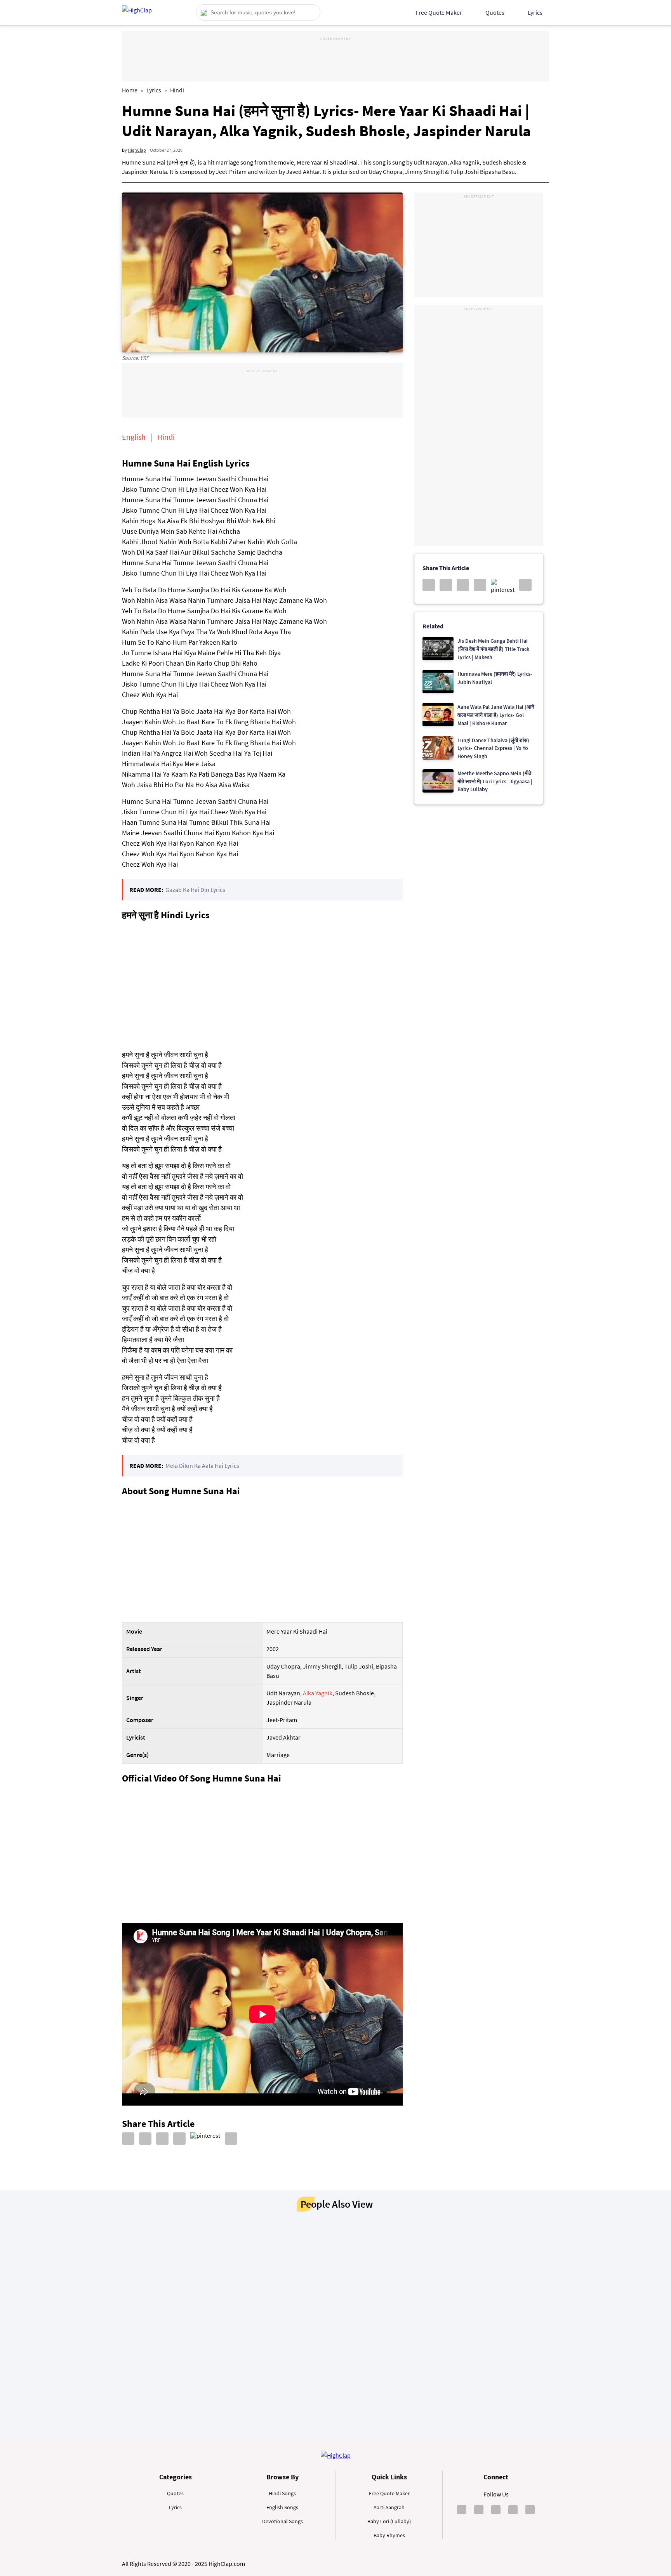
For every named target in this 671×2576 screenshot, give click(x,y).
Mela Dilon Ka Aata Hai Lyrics (202, 1466)
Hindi (177, 90)
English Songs (282, 2507)
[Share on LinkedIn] (145, 2139)
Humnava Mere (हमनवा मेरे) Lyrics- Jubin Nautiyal (495, 678)
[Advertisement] (335, 60)
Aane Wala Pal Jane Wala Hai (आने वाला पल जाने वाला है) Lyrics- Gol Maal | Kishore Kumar (496, 715)
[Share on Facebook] (128, 2139)
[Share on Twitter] (162, 2139)
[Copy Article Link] (231, 2139)
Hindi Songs (282, 2493)
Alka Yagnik (318, 1693)
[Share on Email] (179, 2139)
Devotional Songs (282, 2521)
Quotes (495, 12)
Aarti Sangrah (389, 2507)
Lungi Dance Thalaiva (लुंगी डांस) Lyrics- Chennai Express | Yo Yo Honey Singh (493, 748)
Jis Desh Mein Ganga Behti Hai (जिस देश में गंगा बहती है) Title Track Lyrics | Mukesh (493, 649)
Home (130, 90)
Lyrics (535, 12)
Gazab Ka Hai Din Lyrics (195, 890)
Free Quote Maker (439, 12)
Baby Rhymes (389, 2535)
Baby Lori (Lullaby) (389, 2521)
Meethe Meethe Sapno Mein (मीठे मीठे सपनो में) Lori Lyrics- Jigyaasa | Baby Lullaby (495, 781)
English (134, 437)
